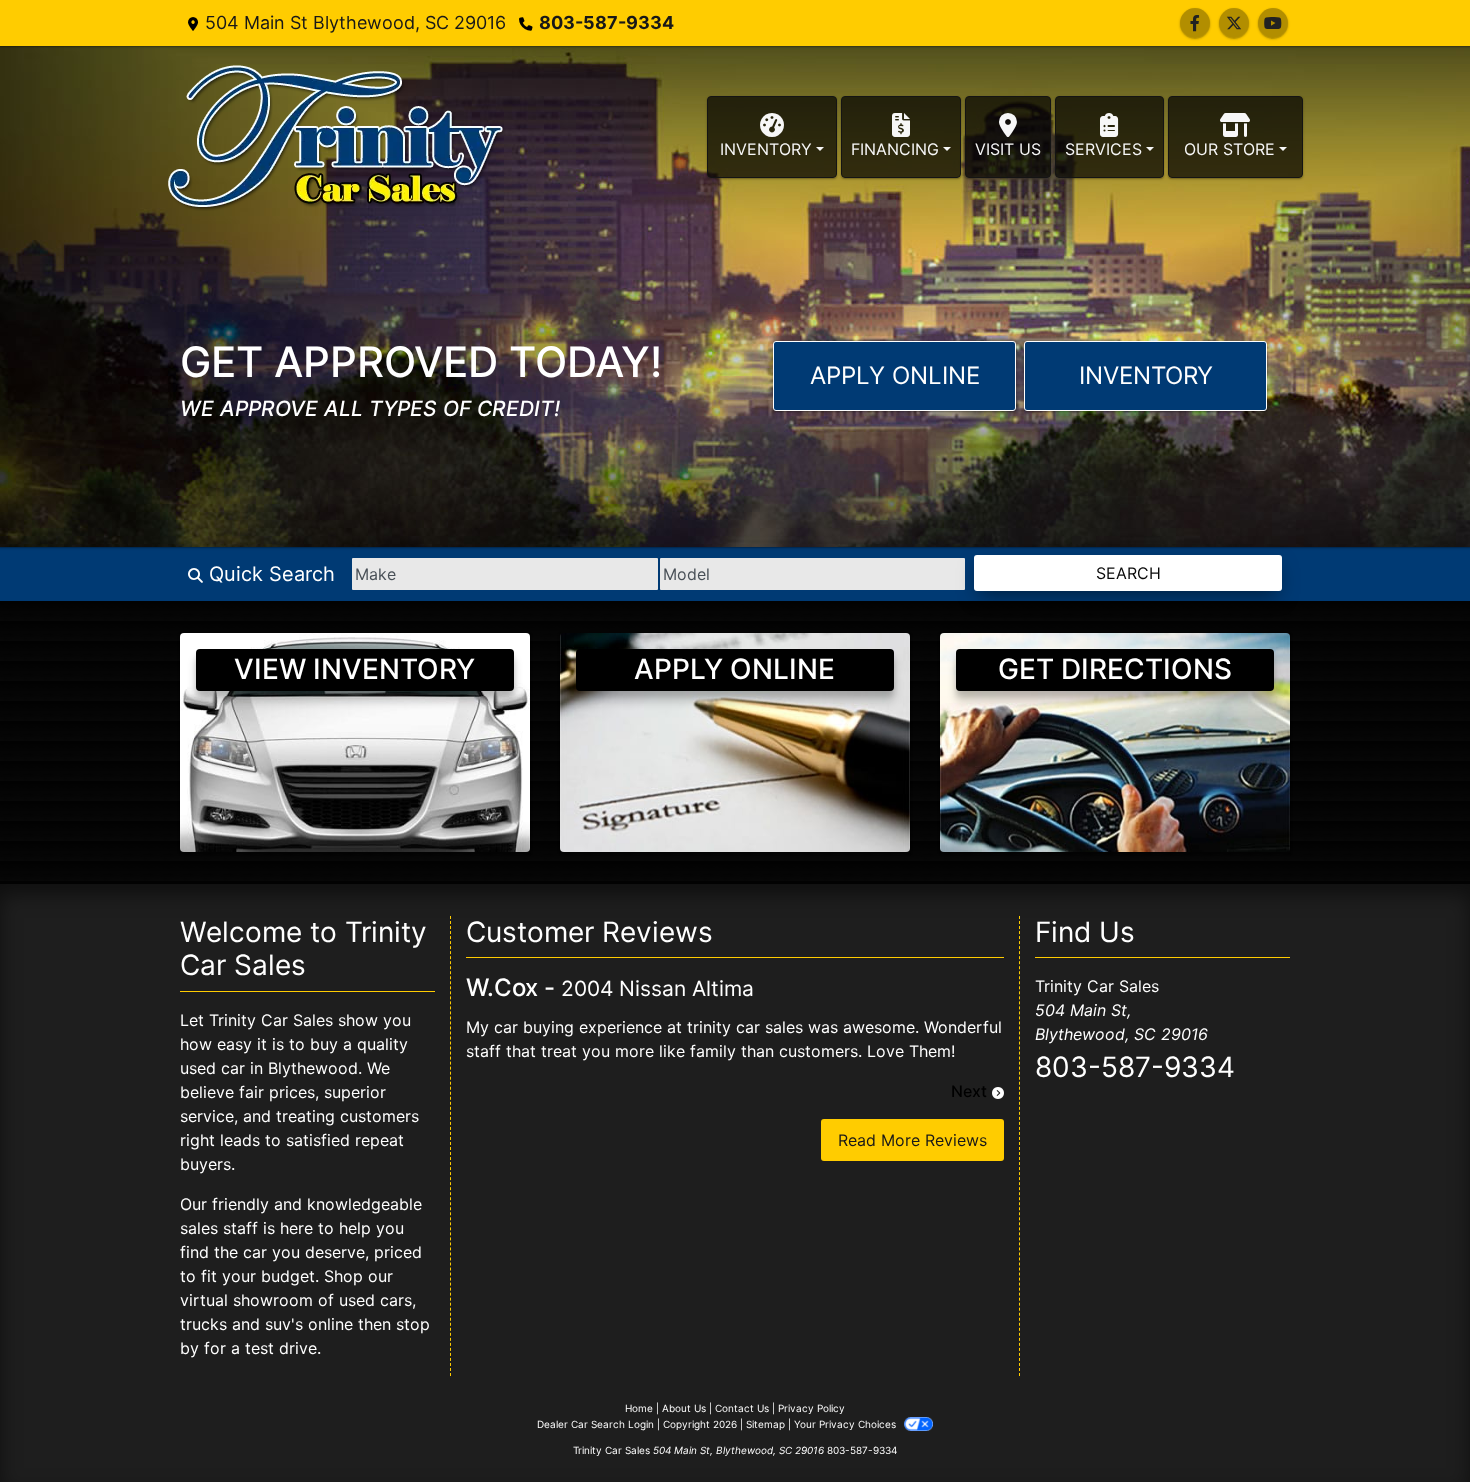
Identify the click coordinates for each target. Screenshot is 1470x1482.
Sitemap (765, 1424)
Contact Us (742, 1408)
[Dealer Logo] (335, 136)
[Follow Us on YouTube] (1273, 23)
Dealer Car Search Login (595, 1424)
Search (1128, 573)
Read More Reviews (912, 1140)
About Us (684, 1408)
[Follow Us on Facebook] (1195, 23)
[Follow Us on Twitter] (1234, 23)
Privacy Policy (811, 1408)
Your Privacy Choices (846, 1424)
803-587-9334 (606, 22)
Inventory (1146, 375)
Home (639, 1408)
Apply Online (895, 375)
